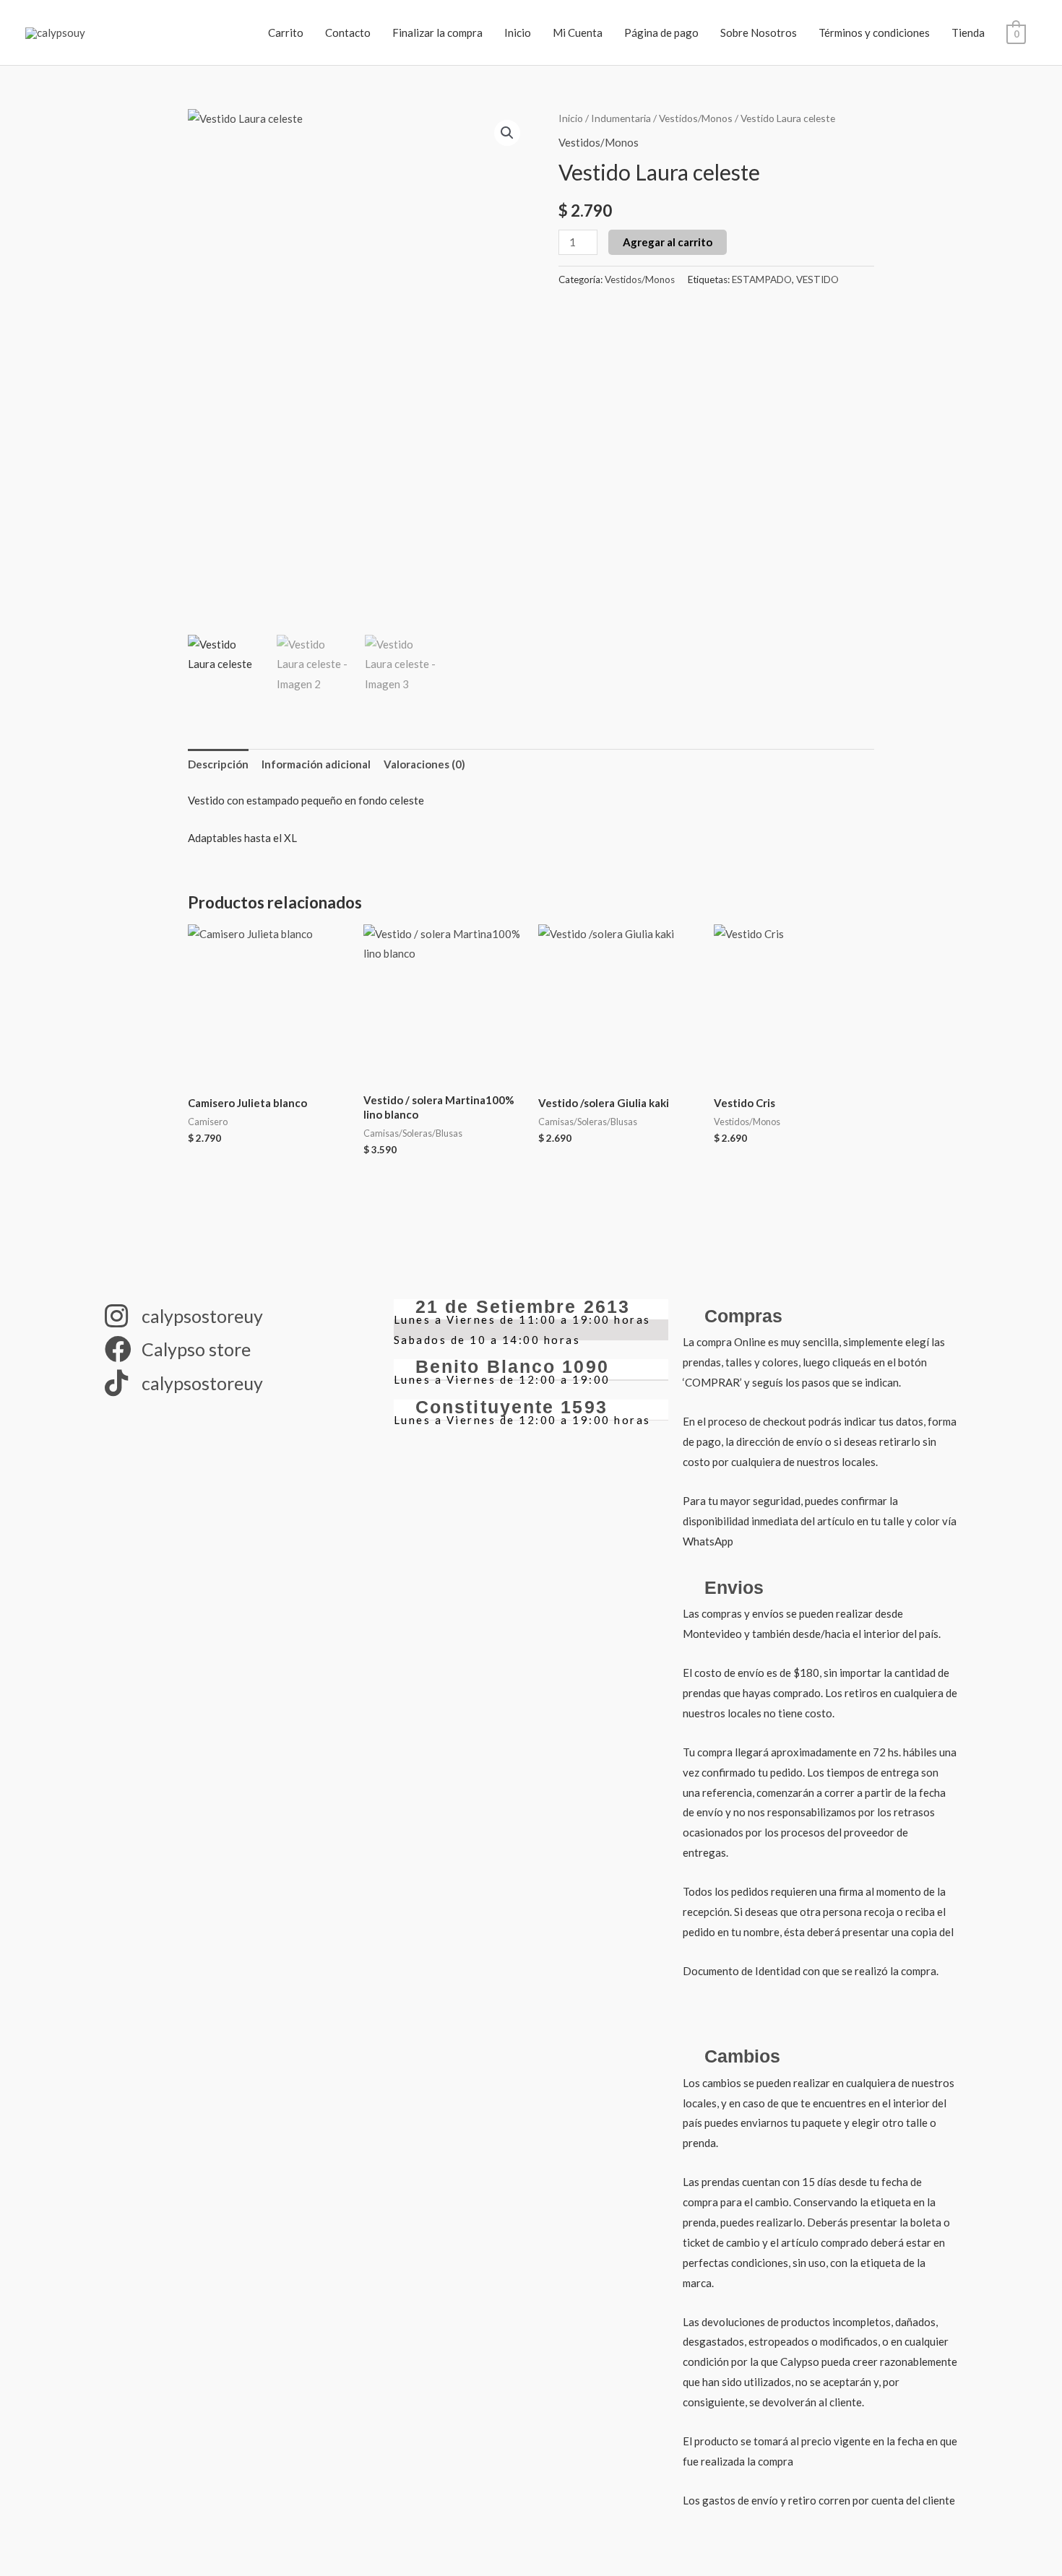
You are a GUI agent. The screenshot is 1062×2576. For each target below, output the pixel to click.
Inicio (518, 32)
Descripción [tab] (218, 764)
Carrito (286, 32)
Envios (734, 1587)
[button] (507, 133)
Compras (743, 1316)
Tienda (968, 32)
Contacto (348, 32)
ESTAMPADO (762, 279)
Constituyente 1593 (511, 1407)
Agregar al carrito (668, 242)
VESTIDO (817, 279)
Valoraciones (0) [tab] (424, 764)
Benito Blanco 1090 (512, 1366)
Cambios (742, 2056)
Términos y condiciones (874, 32)
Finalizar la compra (437, 32)
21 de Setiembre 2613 (523, 1306)
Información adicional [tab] (316, 764)
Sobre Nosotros (759, 32)
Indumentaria (621, 118)
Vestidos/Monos (696, 118)
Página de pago (661, 32)
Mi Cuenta (578, 32)
